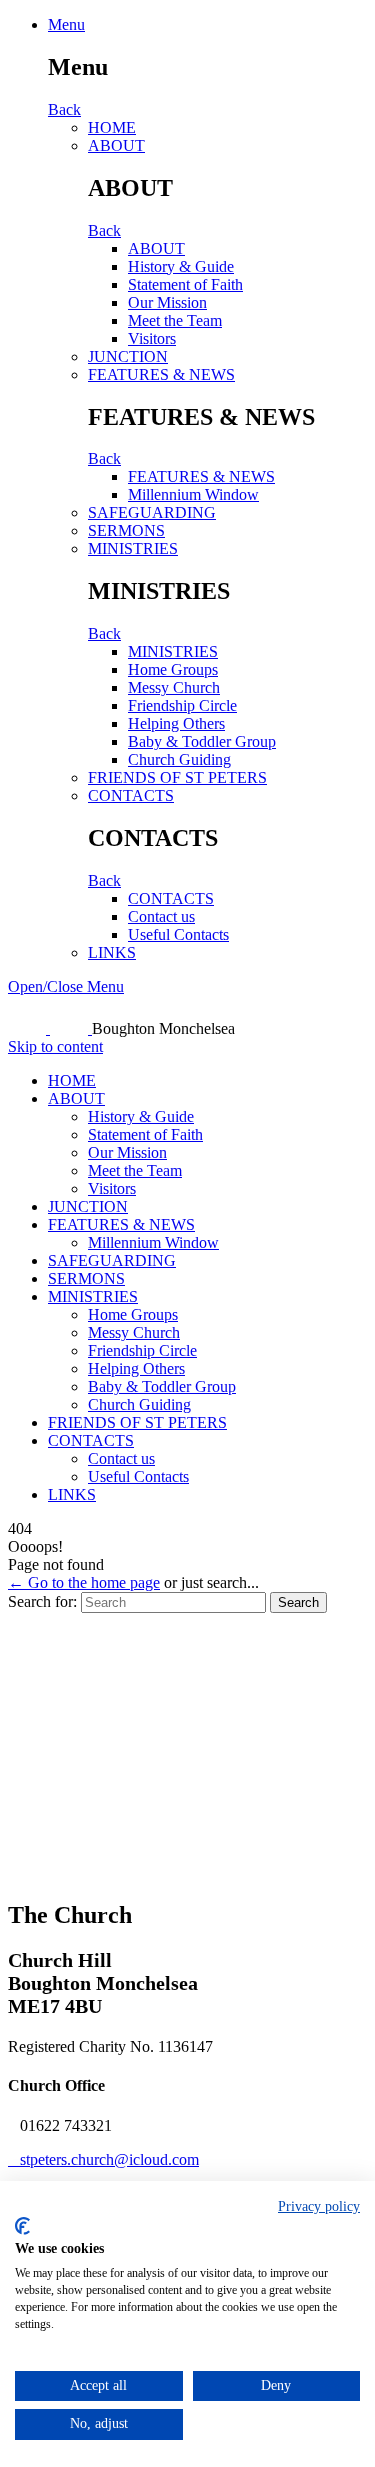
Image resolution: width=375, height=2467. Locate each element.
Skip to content (55, 1046)
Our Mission (167, 302)
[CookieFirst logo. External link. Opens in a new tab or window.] (22, 2226)
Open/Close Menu (66, 986)
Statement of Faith (185, 284)
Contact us (161, 916)
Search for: (42, 1601)
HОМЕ (112, 127)
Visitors (152, 338)
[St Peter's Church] (50, 1028)
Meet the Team (175, 320)
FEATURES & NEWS (161, 374)
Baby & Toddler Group (202, 741)
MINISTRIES (133, 548)
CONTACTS (131, 795)
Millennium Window (193, 494)
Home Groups (173, 669)
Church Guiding (179, 759)
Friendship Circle (182, 705)
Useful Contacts (178, 934)
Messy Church (174, 687)
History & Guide (181, 266)
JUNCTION (128, 356)
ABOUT (116, 145)
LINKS (112, 952)
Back (64, 109)
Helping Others (176, 723)
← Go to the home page (84, 1582)
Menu (66, 24)
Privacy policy (319, 2206)
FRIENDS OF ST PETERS (177, 777)
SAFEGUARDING (152, 512)
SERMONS (126, 530)
